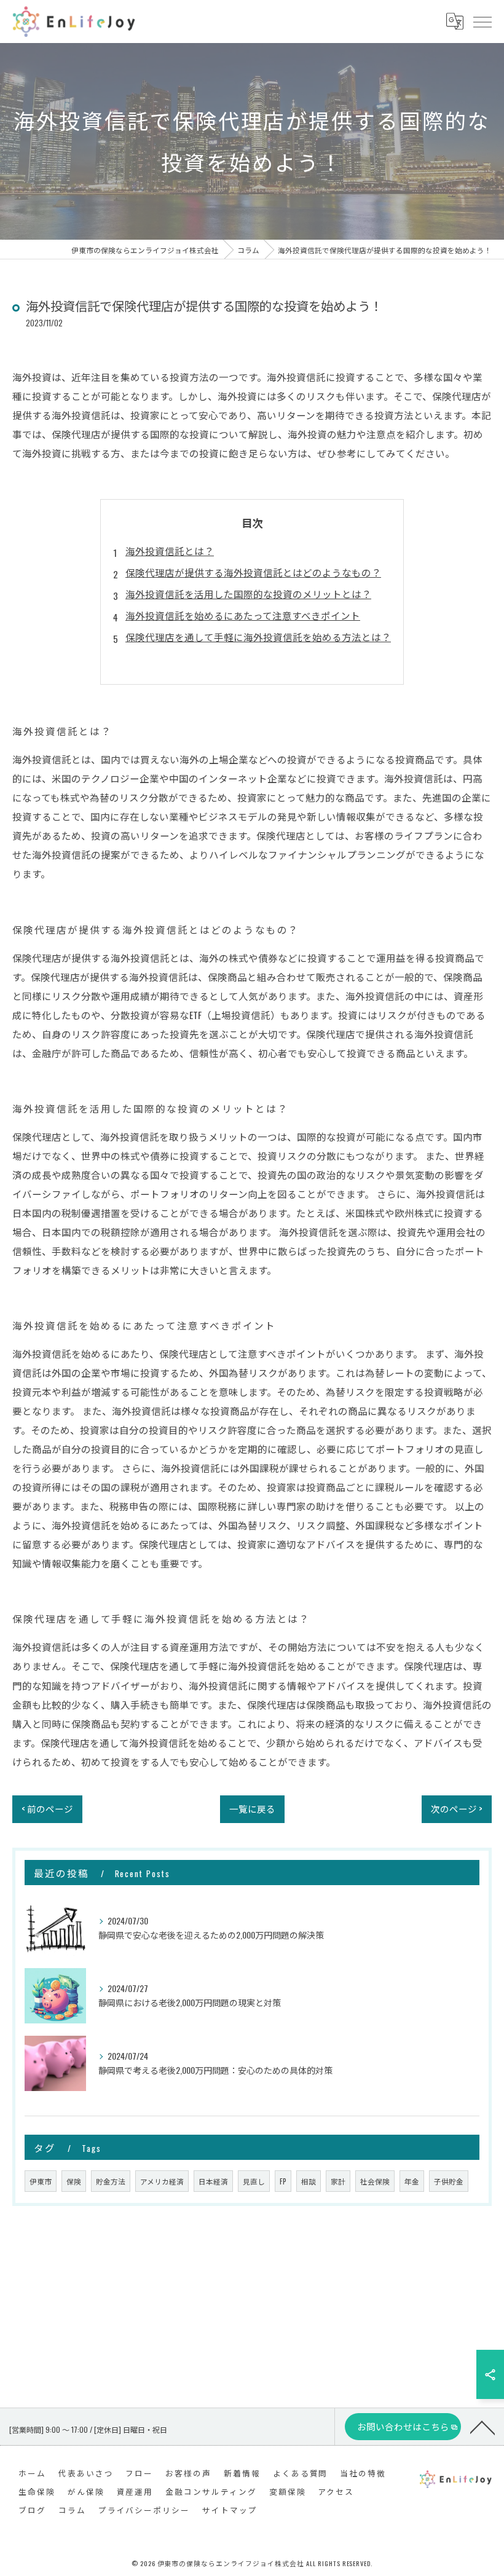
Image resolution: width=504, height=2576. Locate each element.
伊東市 (41, 2181)
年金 (412, 2181)
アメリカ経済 (162, 2181)
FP (283, 2181)
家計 (338, 2181)
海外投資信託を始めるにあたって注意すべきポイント (243, 615)
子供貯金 (449, 2181)
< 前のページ (47, 1809)
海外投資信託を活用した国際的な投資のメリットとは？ (248, 593)
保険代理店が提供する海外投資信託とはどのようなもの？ (253, 572)
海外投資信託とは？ (170, 550)
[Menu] (482, 21)
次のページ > (457, 1809)
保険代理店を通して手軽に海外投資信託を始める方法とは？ (258, 636)
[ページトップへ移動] (482, 2427)
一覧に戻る (252, 1809)
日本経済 (213, 2181)
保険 (74, 2181)
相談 (309, 2181)
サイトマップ (230, 2510)
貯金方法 (111, 2181)
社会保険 (375, 2181)
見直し (254, 2181)
